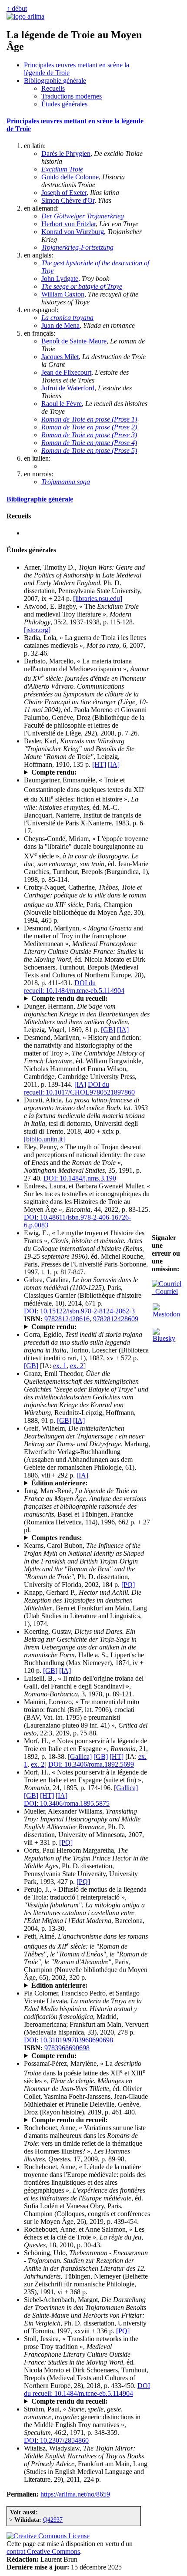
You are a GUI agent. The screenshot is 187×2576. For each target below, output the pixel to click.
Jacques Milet (60, 357)
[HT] (99, 764)
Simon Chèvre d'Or (68, 200)
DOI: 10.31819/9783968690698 (68, 2040)
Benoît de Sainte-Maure (74, 341)
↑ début (17, 8)
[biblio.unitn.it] (44, 1139)
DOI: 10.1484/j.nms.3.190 (80, 1178)
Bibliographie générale (55, 81)
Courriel (165, 1291)
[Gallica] (80, 1756)
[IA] (114, 764)
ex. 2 (77, 1366)
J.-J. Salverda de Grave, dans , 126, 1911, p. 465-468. (84, 772)
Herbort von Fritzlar (68, 224)
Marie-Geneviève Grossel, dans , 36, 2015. (85, 1327)
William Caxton (63, 294)
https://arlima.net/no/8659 (75, 2494)
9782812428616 (67, 1319)
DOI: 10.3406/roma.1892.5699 (91, 1764)
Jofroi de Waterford (68, 388)
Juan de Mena (60, 325)
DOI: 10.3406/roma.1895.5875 (67, 1803)
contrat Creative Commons (43, 2551)
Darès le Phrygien (66, 153)
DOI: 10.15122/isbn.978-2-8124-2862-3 (79, 1311)
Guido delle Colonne (70, 177)
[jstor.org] (37, 630)
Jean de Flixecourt (66, 372)
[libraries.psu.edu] (98, 599)
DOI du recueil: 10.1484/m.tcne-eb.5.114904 (74, 987)
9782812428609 (116, 1319)
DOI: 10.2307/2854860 (56, 2440)
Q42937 (53, 2520)
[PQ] (128, 1585)
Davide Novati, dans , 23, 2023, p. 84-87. (77, 2056)
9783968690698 (67, 2048)
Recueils (53, 88)
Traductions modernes (72, 96)
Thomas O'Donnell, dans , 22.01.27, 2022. (78, 999)
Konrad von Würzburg (73, 232)
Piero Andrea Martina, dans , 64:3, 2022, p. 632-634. (82, 2120)
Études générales (64, 104)
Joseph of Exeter (64, 193)
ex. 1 (60, 1366)
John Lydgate (60, 279)
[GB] (108, 1030)
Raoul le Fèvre (62, 404)
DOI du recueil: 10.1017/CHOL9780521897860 (79, 1088)
